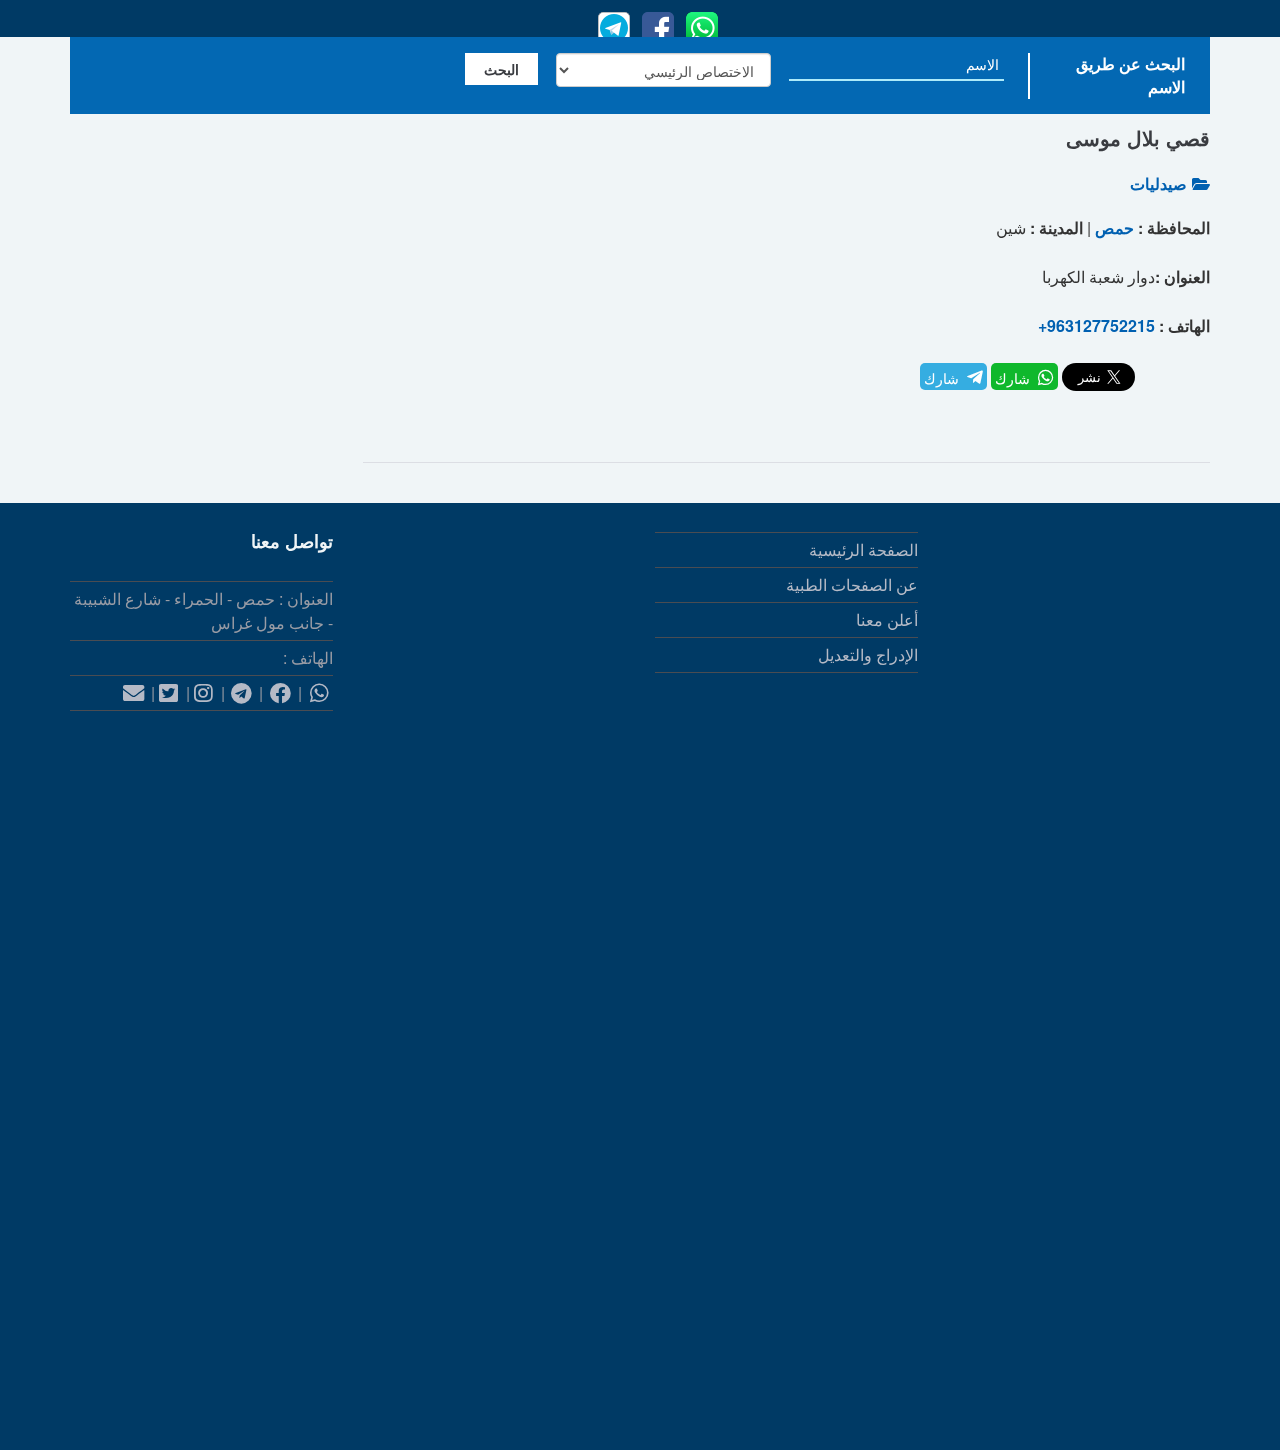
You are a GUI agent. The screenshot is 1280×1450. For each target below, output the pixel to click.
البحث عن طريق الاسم (1130, 75)
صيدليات (1158, 183)
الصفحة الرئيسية (863, 549)
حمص (1114, 227)
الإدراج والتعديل (868, 654)
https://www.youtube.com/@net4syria (1079, 1347)
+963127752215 (1096, 325)
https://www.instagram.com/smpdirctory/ (1070, 1151)
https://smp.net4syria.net (1071, 955)
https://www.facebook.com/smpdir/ (1090, 1053)
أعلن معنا (887, 619)
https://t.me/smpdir (1146, 1249)
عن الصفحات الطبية (852, 584)
